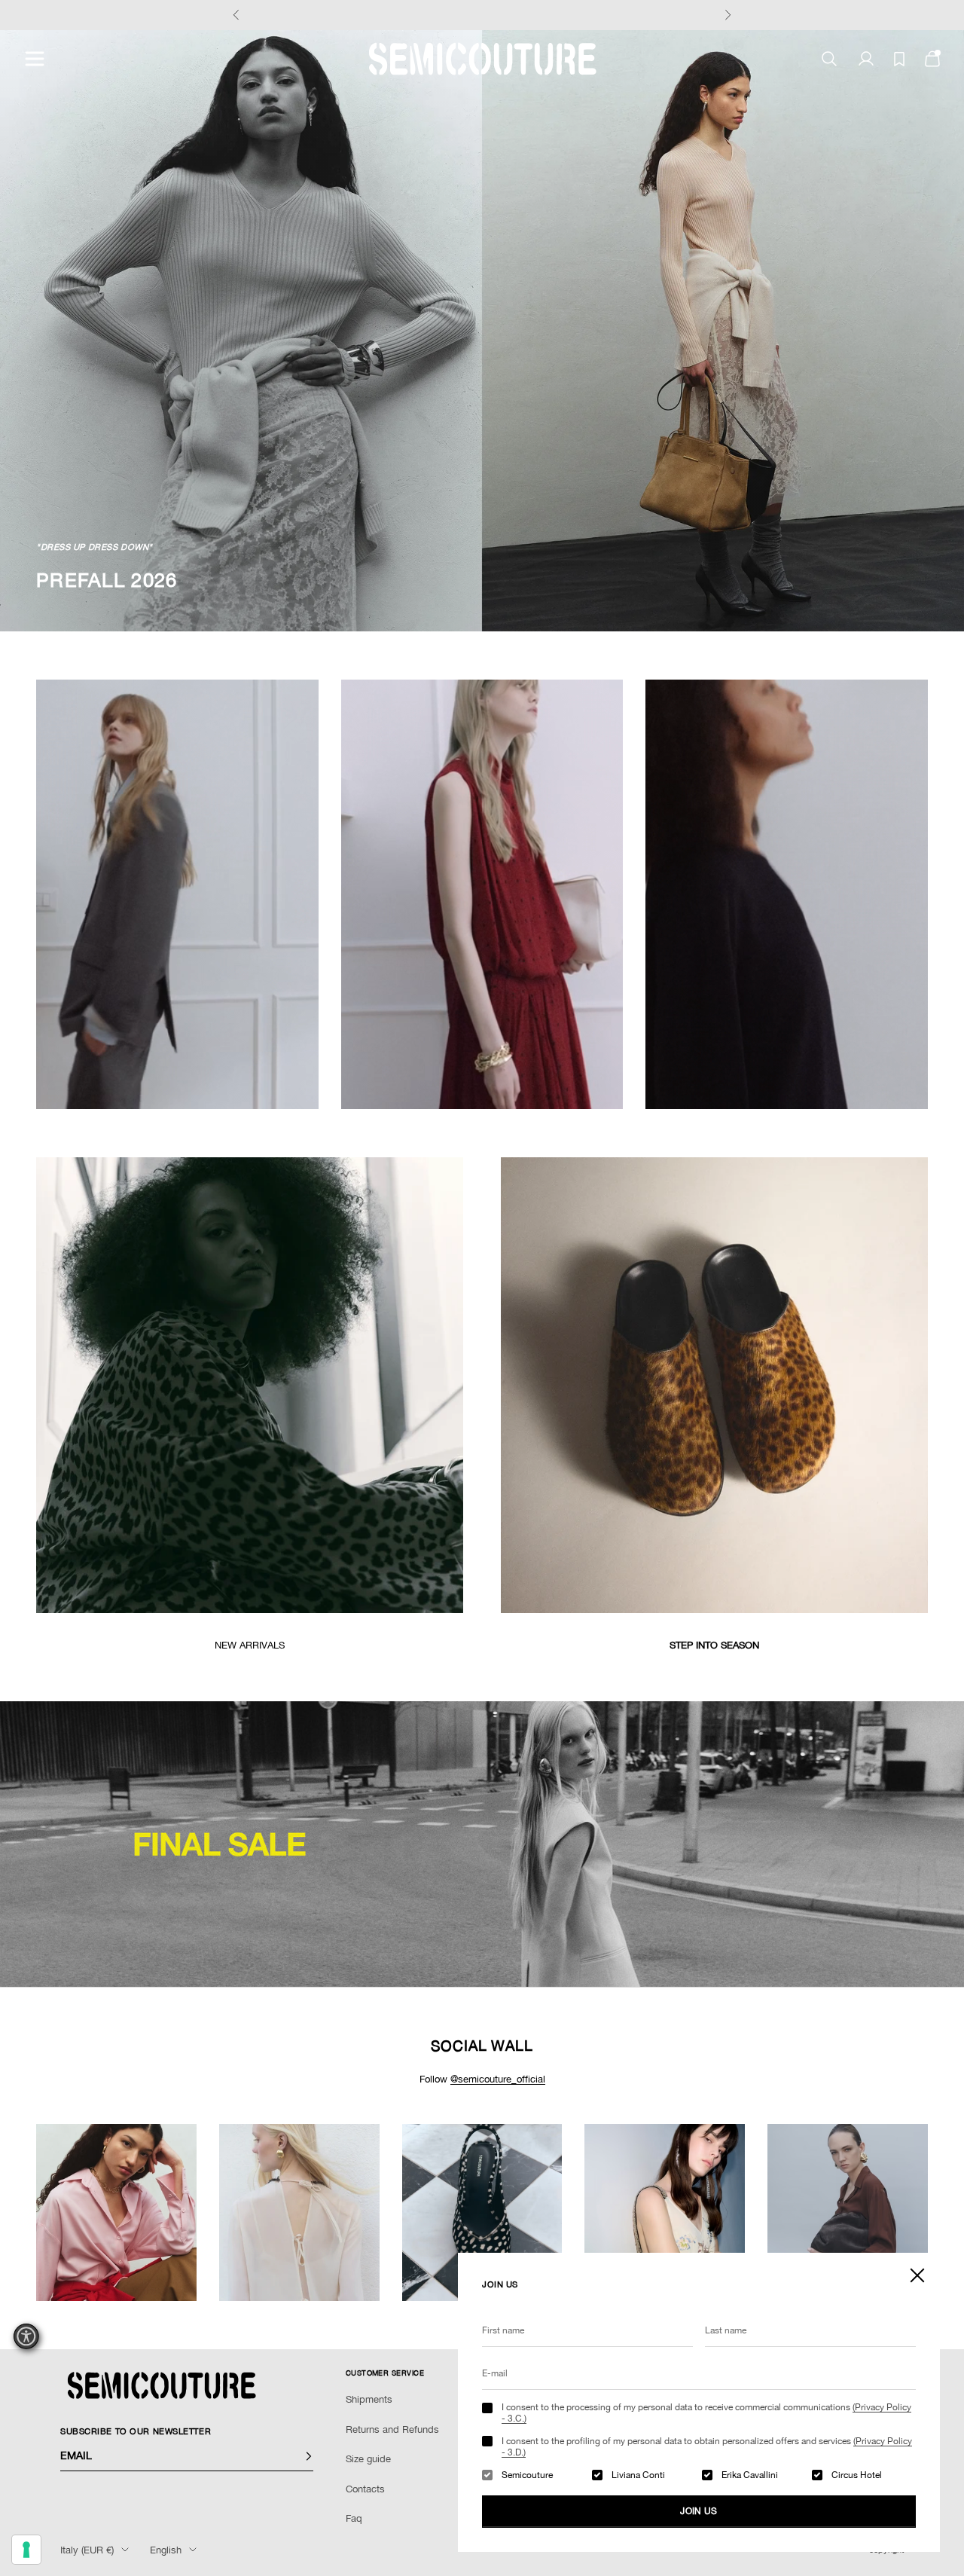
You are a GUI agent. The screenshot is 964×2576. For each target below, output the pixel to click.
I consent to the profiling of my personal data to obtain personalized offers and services (707, 2446)
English (166, 2550)
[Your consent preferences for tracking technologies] (26, 2550)
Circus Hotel (857, 2475)
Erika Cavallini (750, 2475)
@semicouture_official (498, 2079)
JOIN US (699, 2511)
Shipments (369, 2399)
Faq (354, 2518)
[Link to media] (250, 1385)
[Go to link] (482, 1844)
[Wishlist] (899, 59)
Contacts (365, 2489)
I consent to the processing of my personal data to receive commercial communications (706, 2413)
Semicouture (527, 2475)
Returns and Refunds (392, 2429)
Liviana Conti (638, 2475)
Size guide (368, 2459)
